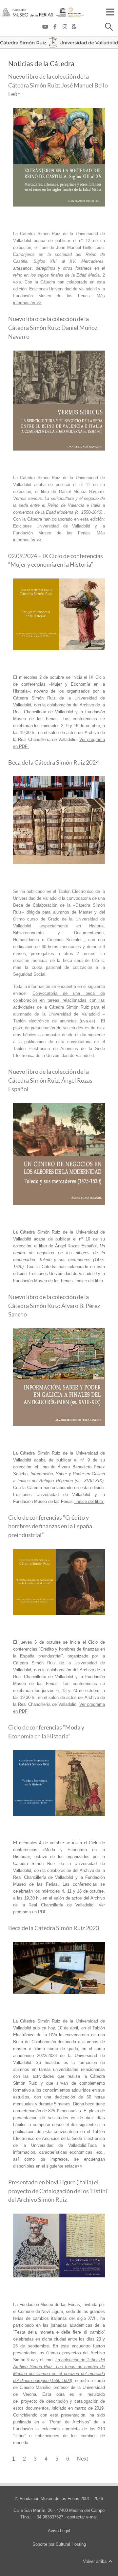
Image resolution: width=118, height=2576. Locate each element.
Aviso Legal (59, 2531)
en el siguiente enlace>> (59, 2166)
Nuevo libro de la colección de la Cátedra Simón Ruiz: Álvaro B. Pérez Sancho (54, 1306)
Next (82, 2459)
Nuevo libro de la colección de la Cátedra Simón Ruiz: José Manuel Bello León (58, 85)
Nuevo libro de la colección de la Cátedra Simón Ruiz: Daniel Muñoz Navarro (53, 328)
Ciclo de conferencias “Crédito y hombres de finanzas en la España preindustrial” (50, 1526)
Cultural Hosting (71, 2544)
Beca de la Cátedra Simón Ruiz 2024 (54, 763)
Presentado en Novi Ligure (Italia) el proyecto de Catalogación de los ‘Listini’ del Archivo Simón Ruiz (58, 2191)
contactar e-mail (82, 2517)
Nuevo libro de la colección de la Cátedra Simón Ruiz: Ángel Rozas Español (50, 1080)
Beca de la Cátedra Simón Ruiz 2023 (54, 1928)
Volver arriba (95, 2561)
